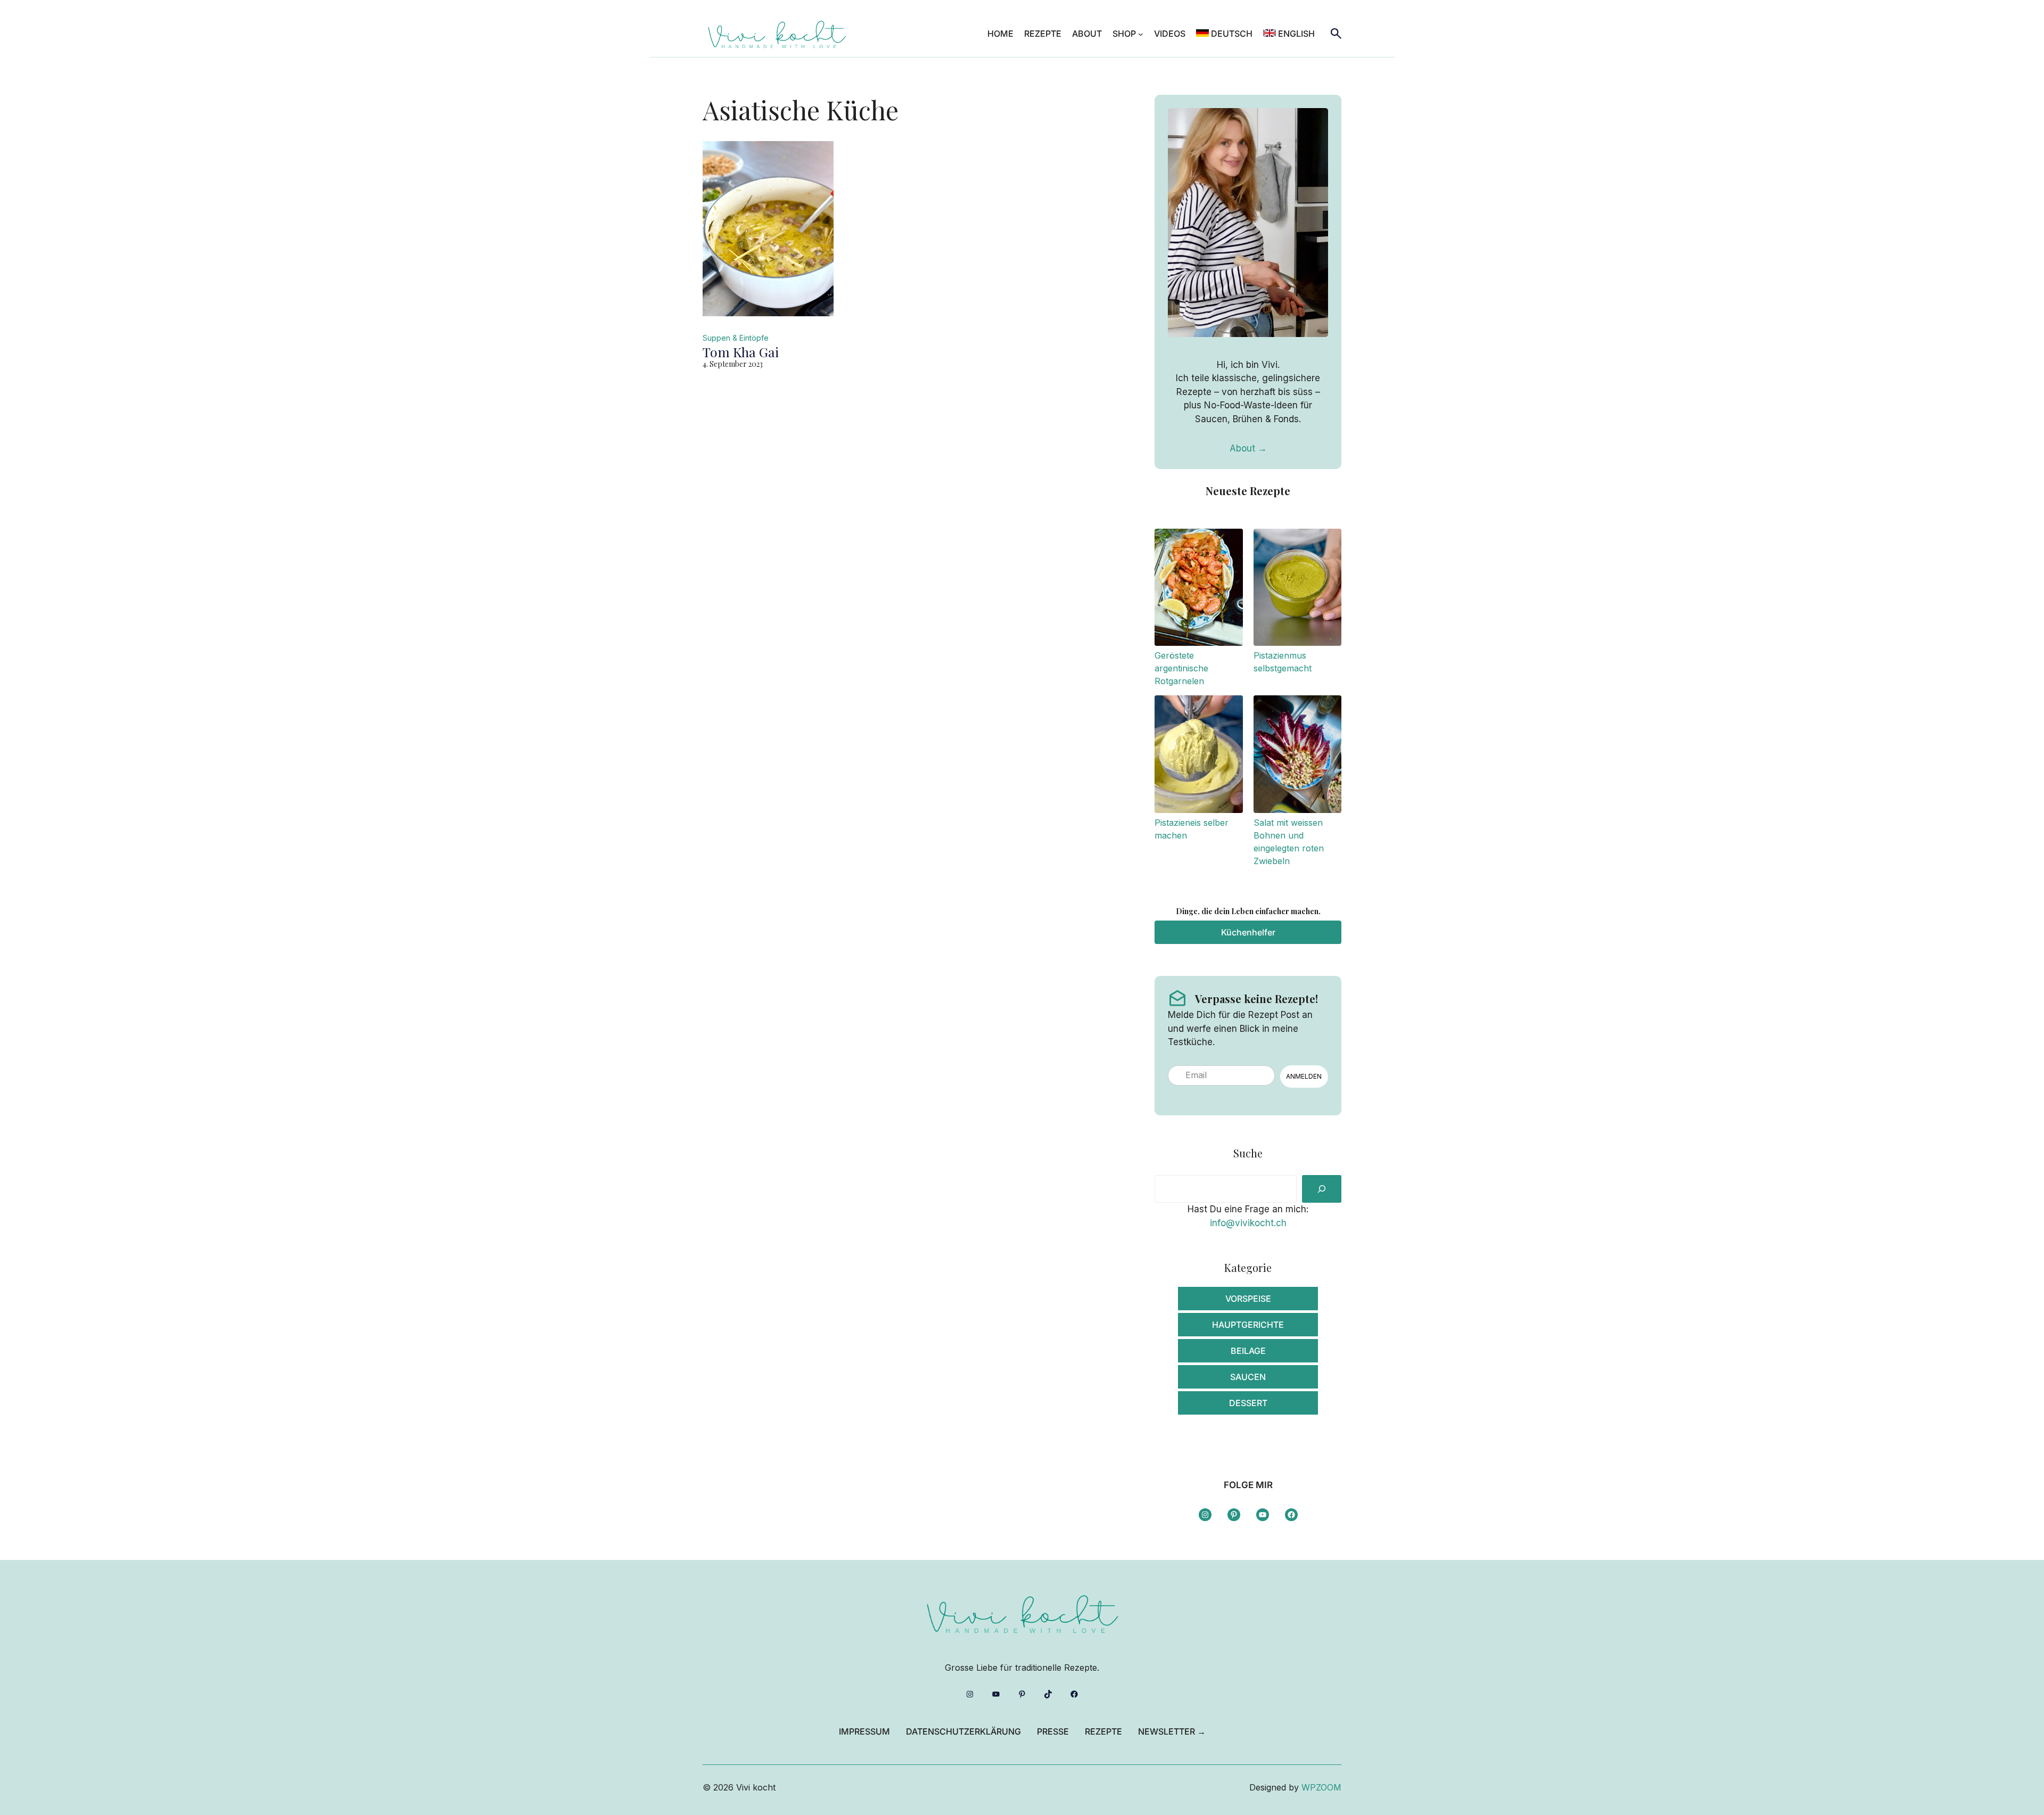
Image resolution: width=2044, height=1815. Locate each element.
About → (1248, 448)
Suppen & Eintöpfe (736, 338)
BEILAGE (1248, 1351)
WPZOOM (1321, 1787)
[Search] (1322, 1189)
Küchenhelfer (1248, 932)
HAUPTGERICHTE (1248, 1325)
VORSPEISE (1248, 1299)
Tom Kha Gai (741, 352)
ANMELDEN (1304, 1076)
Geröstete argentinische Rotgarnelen (1181, 668)
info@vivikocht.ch (1248, 1223)
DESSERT (1248, 1403)
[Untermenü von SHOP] (1141, 34)
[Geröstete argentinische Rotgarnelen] (1198, 589)
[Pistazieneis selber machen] (1198, 756)
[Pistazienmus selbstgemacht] (1297, 589)
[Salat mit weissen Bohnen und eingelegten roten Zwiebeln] (1297, 756)
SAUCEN (1248, 1377)
